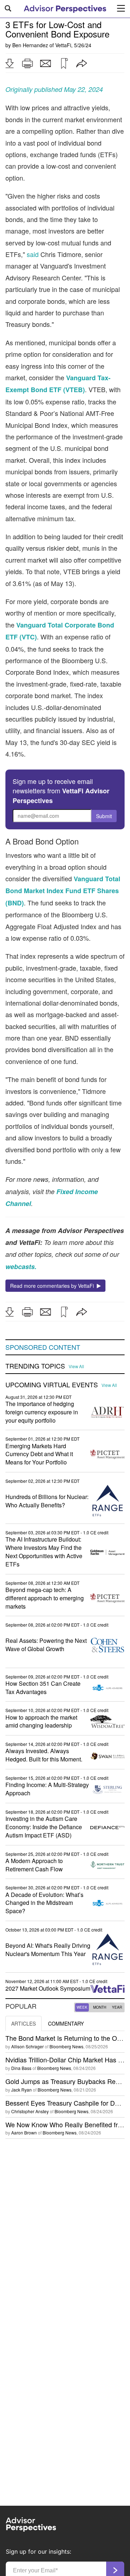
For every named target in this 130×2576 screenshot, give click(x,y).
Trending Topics (35, 1366)
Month (100, 2007)
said (33, 254)
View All (76, 1366)
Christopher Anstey (30, 2111)
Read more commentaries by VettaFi (53, 1286)
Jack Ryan (21, 2090)
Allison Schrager (27, 2046)
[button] (9, 63)
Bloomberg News (66, 2046)
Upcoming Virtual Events (52, 1385)
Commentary (66, 2023)
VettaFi (63, 45)
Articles (23, 2023)
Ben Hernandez (30, 45)
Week (82, 2007)
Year (117, 2007)
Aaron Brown (24, 2132)
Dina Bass (21, 2068)
